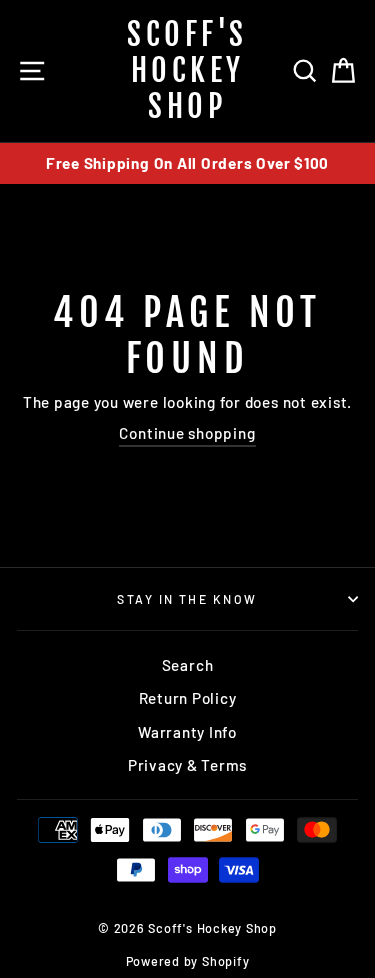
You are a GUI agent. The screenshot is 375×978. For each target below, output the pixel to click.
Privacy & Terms (187, 765)
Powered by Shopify (188, 961)
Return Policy (188, 698)
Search (188, 665)
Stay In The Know (187, 599)
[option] (187, 163)
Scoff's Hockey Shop (187, 70)
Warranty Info (187, 732)
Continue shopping (187, 433)
